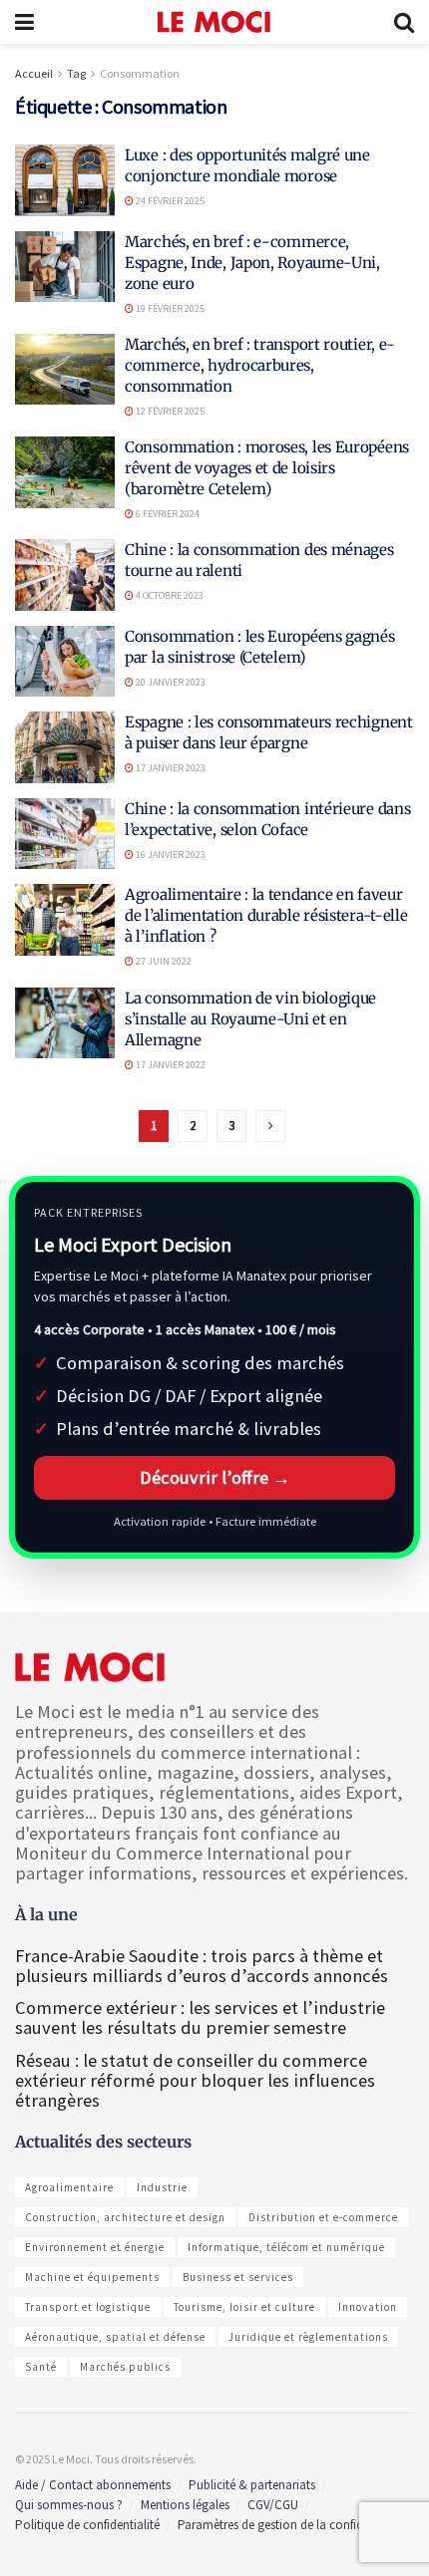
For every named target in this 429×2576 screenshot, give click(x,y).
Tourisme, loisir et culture (244, 2307)
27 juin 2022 (163, 961)
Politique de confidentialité (87, 2525)
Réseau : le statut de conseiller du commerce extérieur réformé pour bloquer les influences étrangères (195, 2080)
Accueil (34, 73)
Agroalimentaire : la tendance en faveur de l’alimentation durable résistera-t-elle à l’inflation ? (266, 915)
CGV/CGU (273, 2505)
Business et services (238, 2277)
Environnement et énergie (95, 2247)
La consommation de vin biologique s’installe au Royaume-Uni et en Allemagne (250, 1019)
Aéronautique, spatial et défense (115, 2337)
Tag (76, 73)
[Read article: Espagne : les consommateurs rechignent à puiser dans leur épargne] (65, 747)
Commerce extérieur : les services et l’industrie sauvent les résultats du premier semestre (200, 2017)
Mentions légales (185, 2505)
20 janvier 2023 (170, 682)
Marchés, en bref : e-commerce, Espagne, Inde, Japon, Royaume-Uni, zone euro (252, 263)
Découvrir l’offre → (215, 1477)
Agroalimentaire (69, 2187)
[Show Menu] (24, 22)
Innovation (368, 2307)
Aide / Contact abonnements (93, 2485)
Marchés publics (125, 2367)
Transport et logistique (88, 2307)
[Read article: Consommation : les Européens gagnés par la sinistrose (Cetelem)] (65, 662)
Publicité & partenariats (252, 2485)
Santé (41, 2367)
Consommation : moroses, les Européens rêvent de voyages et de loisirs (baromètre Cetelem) (267, 468)
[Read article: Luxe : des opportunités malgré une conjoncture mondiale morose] (65, 180)
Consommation (140, 73)
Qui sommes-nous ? (69, 2505)
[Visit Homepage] (214, 22)
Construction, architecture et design (125, 2217)
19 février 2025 (169, 308)
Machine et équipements (92, 2277)
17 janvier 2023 (170, 768)
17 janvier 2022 (170, 1065)
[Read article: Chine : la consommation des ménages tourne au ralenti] (65, 575)
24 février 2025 (169, 201)
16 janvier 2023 (170, 855)
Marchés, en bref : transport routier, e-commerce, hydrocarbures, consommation (260, 365)
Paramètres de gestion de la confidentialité (292, 2525)
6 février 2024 (167, 514)
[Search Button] (404, 22)
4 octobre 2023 (169, 595)
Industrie (162, 2187)
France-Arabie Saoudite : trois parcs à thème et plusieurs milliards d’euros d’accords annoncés (202, 1966)
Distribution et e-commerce (323, 2217)
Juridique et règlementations (308, 2337)
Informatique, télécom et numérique (286, 2247)
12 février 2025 (169, 411)
